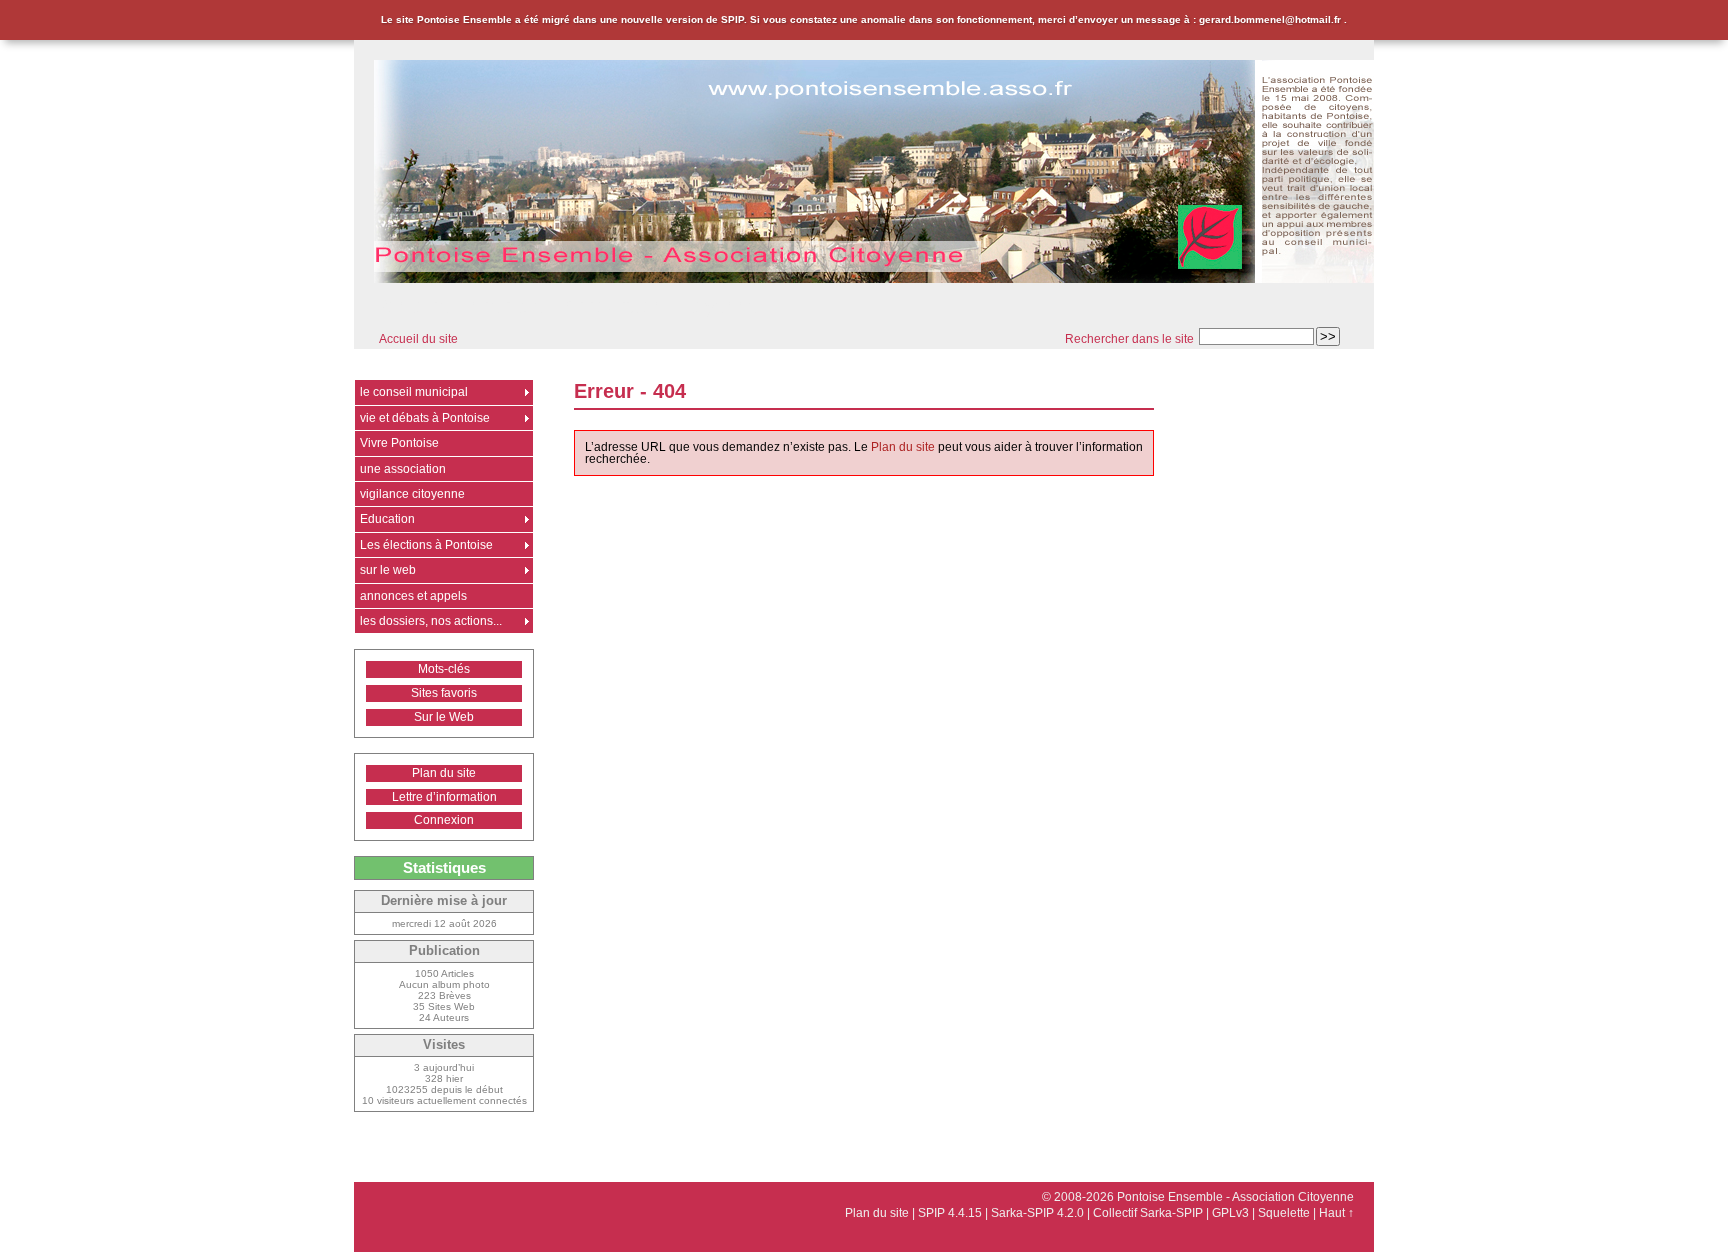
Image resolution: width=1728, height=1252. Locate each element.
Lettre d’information (444, 797)
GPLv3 (1230, 1213)
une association (403, 469)
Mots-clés (444, 669)
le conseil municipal (414, 392)
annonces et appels (413, 596)
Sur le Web (444, 717)
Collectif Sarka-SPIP (1148, 1213)
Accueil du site (418, 339)
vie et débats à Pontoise (425, 418)
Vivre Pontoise (399, 443)
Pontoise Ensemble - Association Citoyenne (566, 306)
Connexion (444, 820)
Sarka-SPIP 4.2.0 (1037, 1213)
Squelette (1284, 1213)
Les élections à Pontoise (426, 545)
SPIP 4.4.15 (950, 1213)
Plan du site (903, 447)
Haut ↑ (1336, 1213)
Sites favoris (444, 693)
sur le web (388, 570)
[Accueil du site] (874, 172)
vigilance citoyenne (412, 494)
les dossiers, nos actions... (431, 621)
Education (387, 519)
